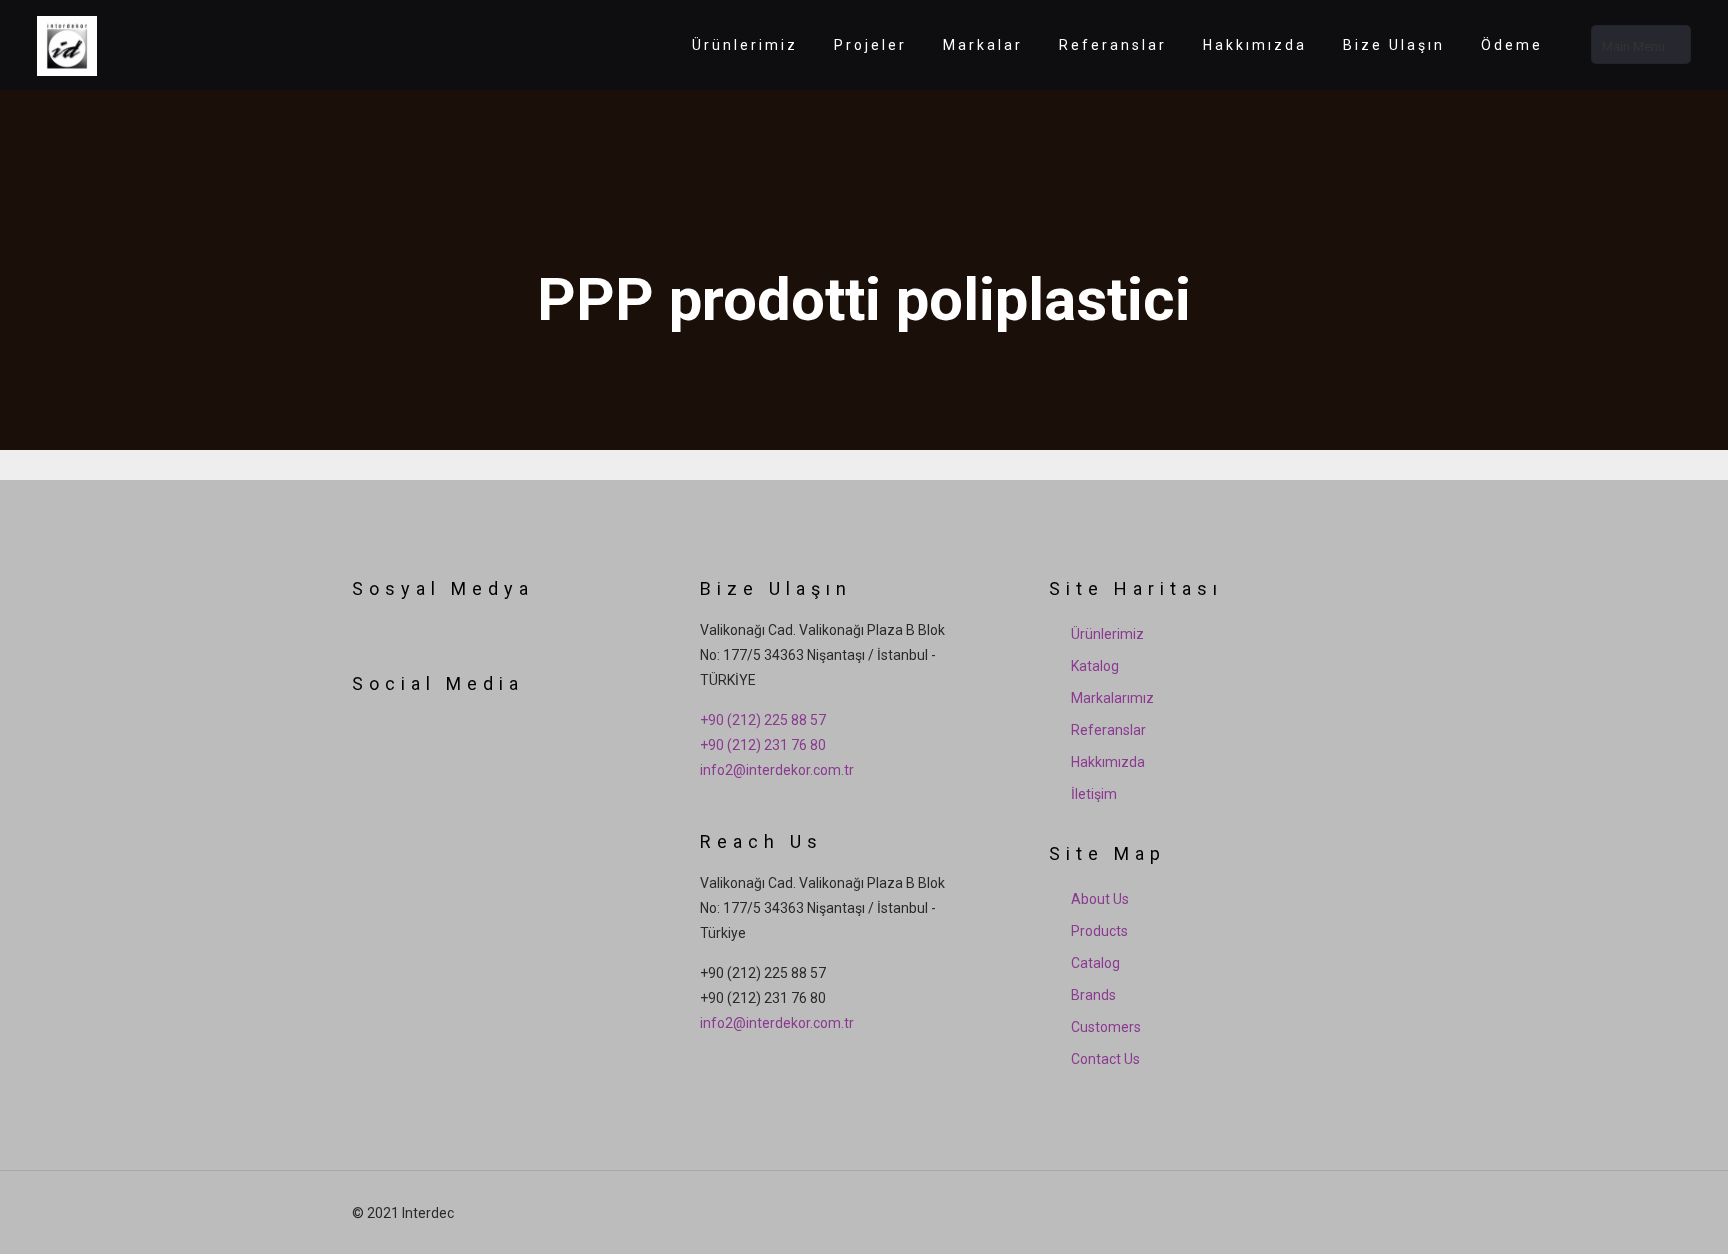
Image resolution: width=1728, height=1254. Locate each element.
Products (1099, 931)
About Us (1100, 899)
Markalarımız (1112, 698)
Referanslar (1108, 730)
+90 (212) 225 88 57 (763, 720)
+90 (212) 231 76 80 (763, 745)
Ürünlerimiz (1107, 634)
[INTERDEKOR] (67, 45)
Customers (1106, 1027)
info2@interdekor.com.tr (777, 770)
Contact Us (1105, 1059)
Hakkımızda (1108, 762)
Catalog (1095, 963)
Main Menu (1633, 46)
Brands (1093, 995)
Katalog (1095, 666)
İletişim (1094, 794)
